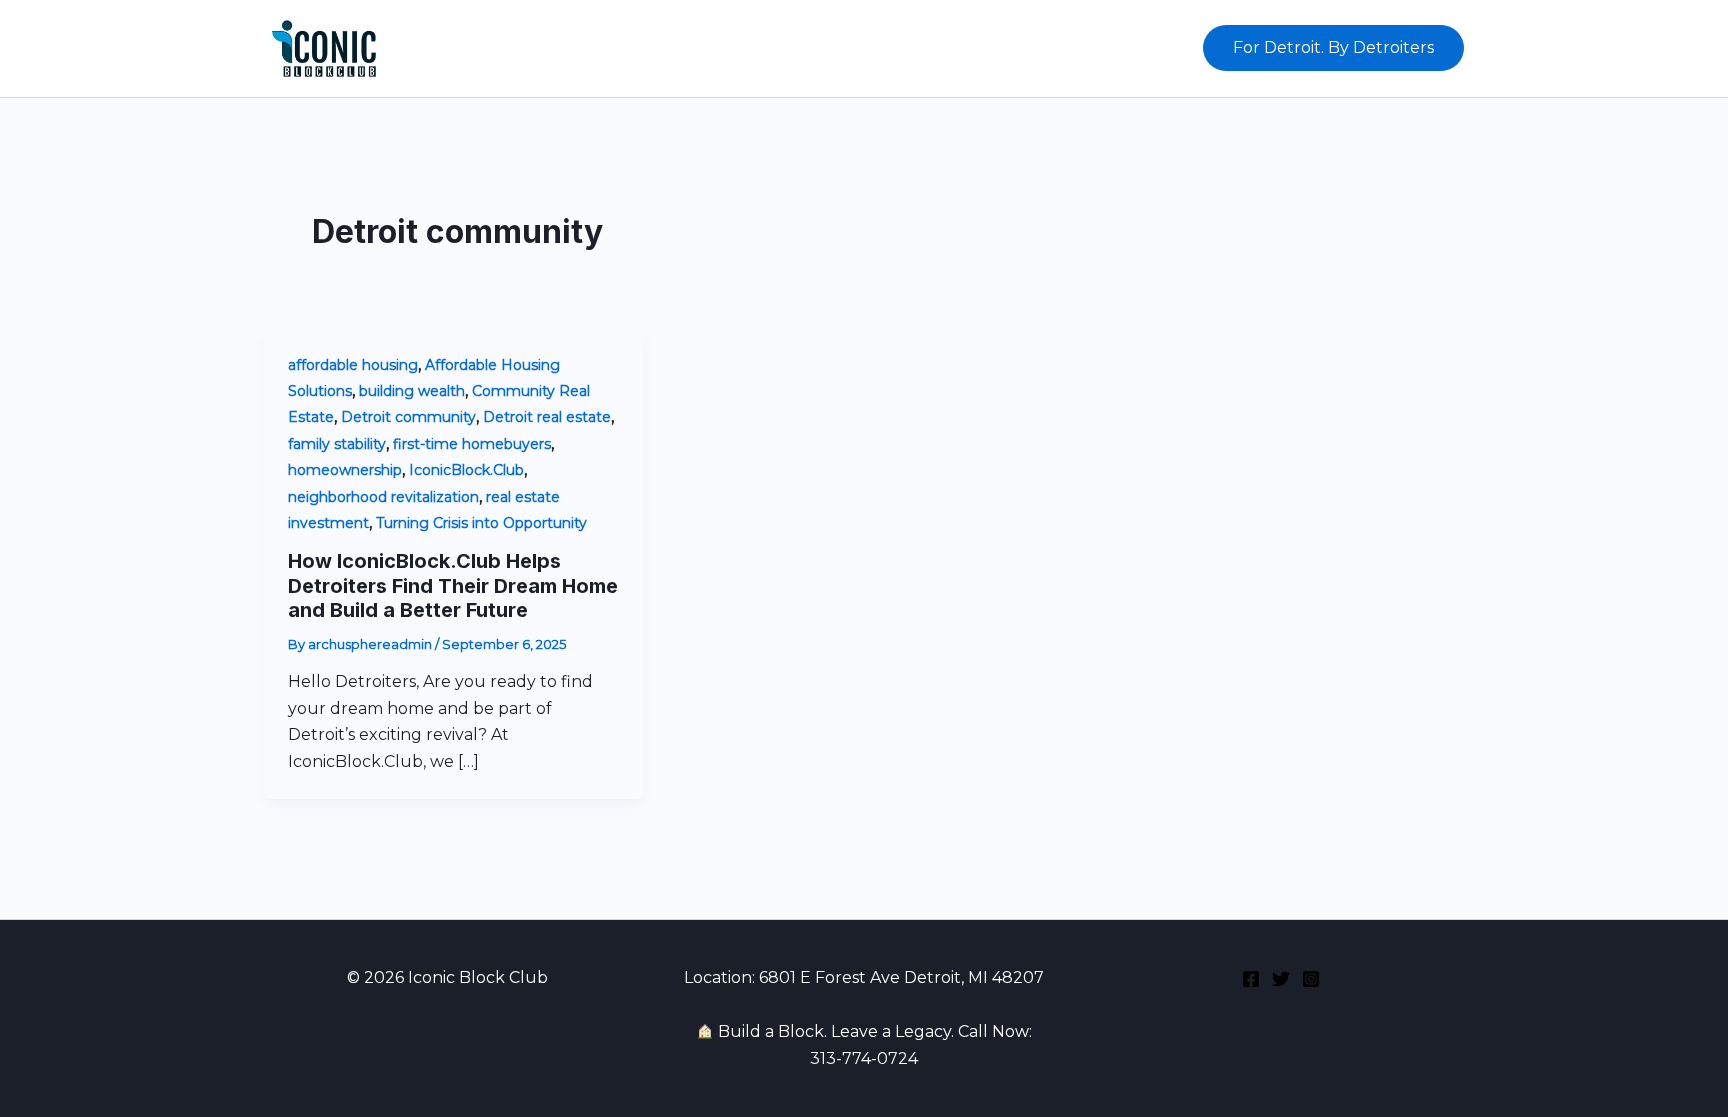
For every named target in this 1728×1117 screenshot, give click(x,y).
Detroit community (408, 417)
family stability (337, 444)
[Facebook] (1251, 979)
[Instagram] (1311, 979)
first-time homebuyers (472, 444)
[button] (1333, 48)
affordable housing (353, 365)
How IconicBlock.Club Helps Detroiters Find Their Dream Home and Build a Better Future (453, 585)
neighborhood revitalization (383, 497)
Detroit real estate (547, 417)
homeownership (345, 470)
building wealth (412, 391)
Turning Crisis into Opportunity (481, 523)
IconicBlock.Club (466, 470)
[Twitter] (1281, 979)
